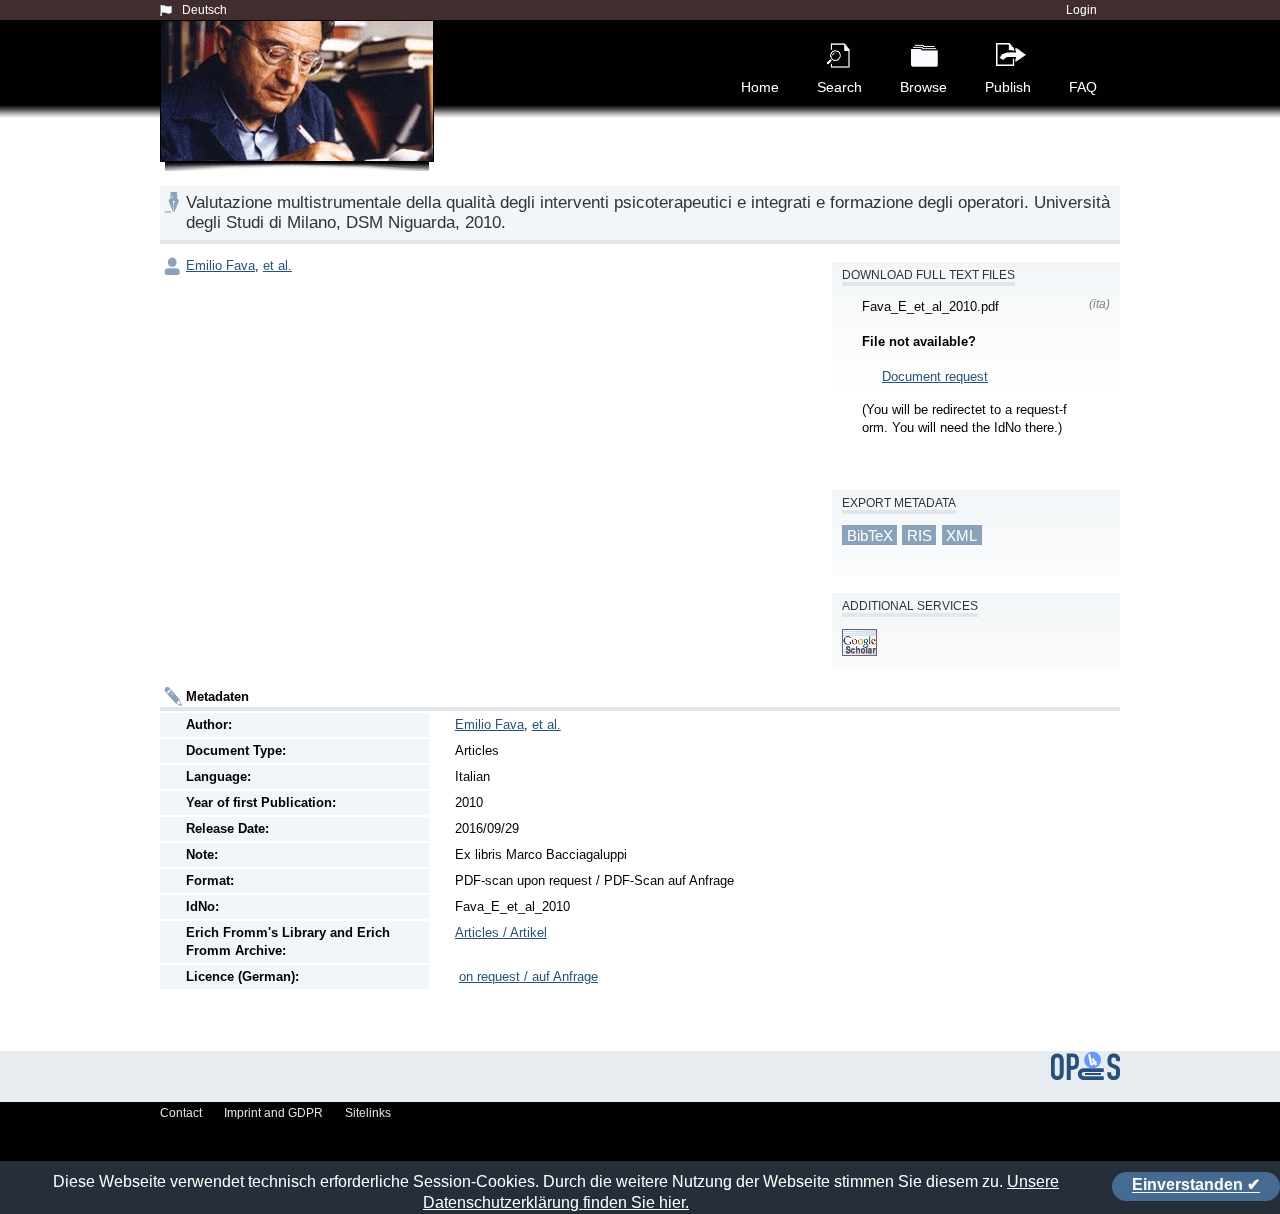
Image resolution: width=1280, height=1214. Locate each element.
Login (1081, 10)
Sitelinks (368, 1113)
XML (961, 534)
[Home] (301, 114)
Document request (935, 376)
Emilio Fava (220, 265)
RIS (919, 534)
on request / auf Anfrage (528, 976)
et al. (277, 265)
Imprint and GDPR (273, 1113)
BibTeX (870, 534)
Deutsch (204, 10)
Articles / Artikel (501, 932)
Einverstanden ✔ (1196, 1185)
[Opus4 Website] (1085, 1076)
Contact (181, 1113)
